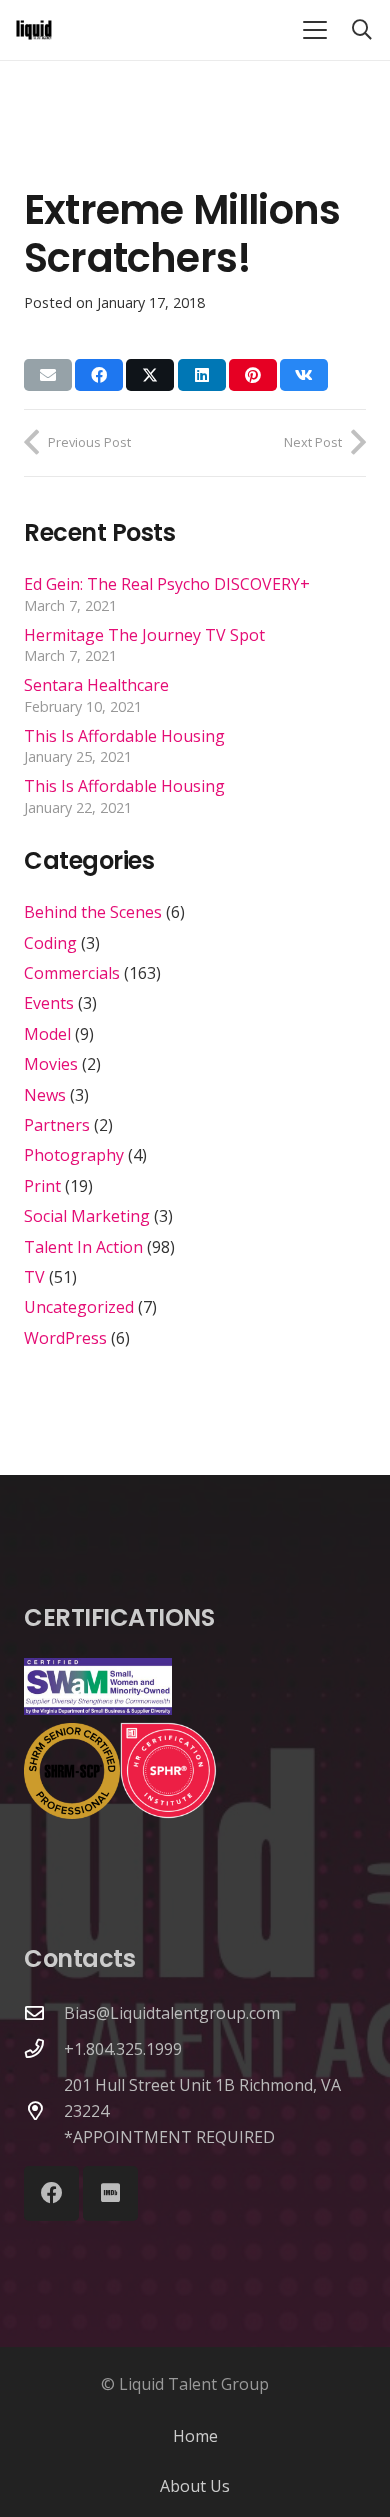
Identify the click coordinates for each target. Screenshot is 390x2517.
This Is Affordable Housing (124, 736)
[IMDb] (110, 2193)
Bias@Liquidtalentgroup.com (172, 2013)
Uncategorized (79, 1307)
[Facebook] (51, 2193)
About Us (195, 2486)
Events (49, 1003)
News (45, 1095)
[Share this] (99, 375)
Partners (57, 1125)
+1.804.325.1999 (123, 2049)
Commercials (72, 973)
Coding (50, 943)
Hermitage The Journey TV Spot (144, 635)
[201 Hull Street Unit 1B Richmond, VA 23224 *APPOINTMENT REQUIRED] (44, 2110)
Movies (51, 1064)
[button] (315, 30)
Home (195, 2436)
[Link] (34, 30)
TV (34, 1277)
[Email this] (48, 375)
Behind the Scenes (93, 912)
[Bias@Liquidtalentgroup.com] (44, 2012)
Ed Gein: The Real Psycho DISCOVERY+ (167, 584)
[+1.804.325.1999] (44, 2048)
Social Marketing (87, 1216)
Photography (74, 1155)
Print (42, 1186)
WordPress (65, 1338)
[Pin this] (253, 375)
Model (47, 1034)
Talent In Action (83, 1247)
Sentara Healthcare (96, 685)
